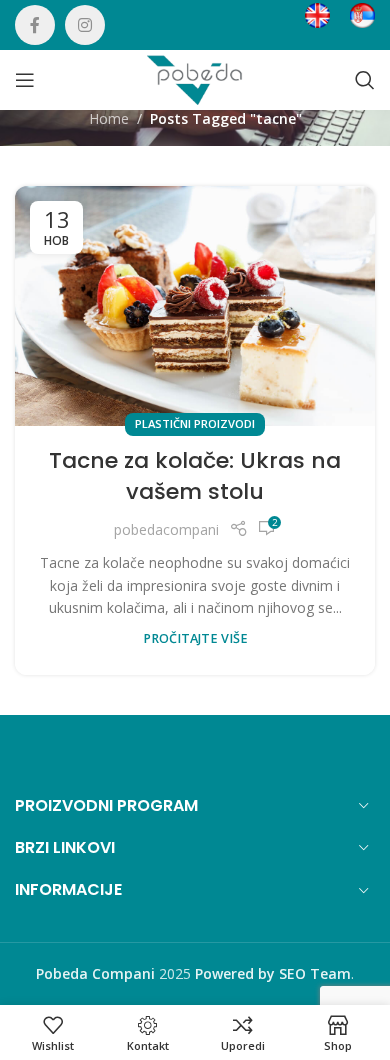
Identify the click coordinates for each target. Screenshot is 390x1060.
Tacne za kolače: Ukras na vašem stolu (195, 476)
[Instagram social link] (85, 25)
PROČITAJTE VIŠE (195, 638)
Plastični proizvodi (195, 423)
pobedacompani (166, 529)
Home (109, 118)
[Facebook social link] (35, 25)
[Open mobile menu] (25, 80)
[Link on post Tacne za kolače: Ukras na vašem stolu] (195, 306)
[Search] (365, 80)
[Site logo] (194, 78)
